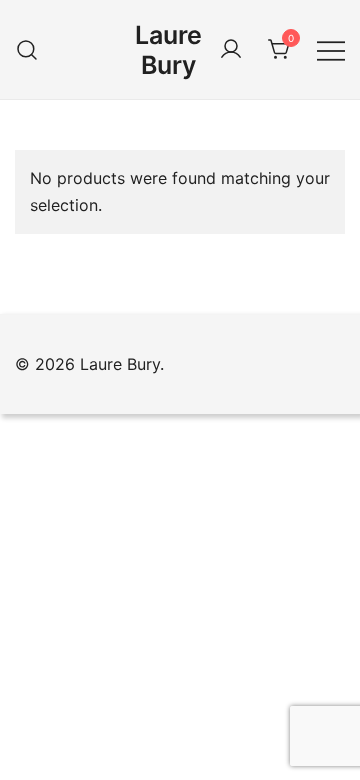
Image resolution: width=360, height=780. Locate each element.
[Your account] (231, 50)
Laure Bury (168, 50)
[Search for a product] (27, 49)
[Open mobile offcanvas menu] (331, 49)
